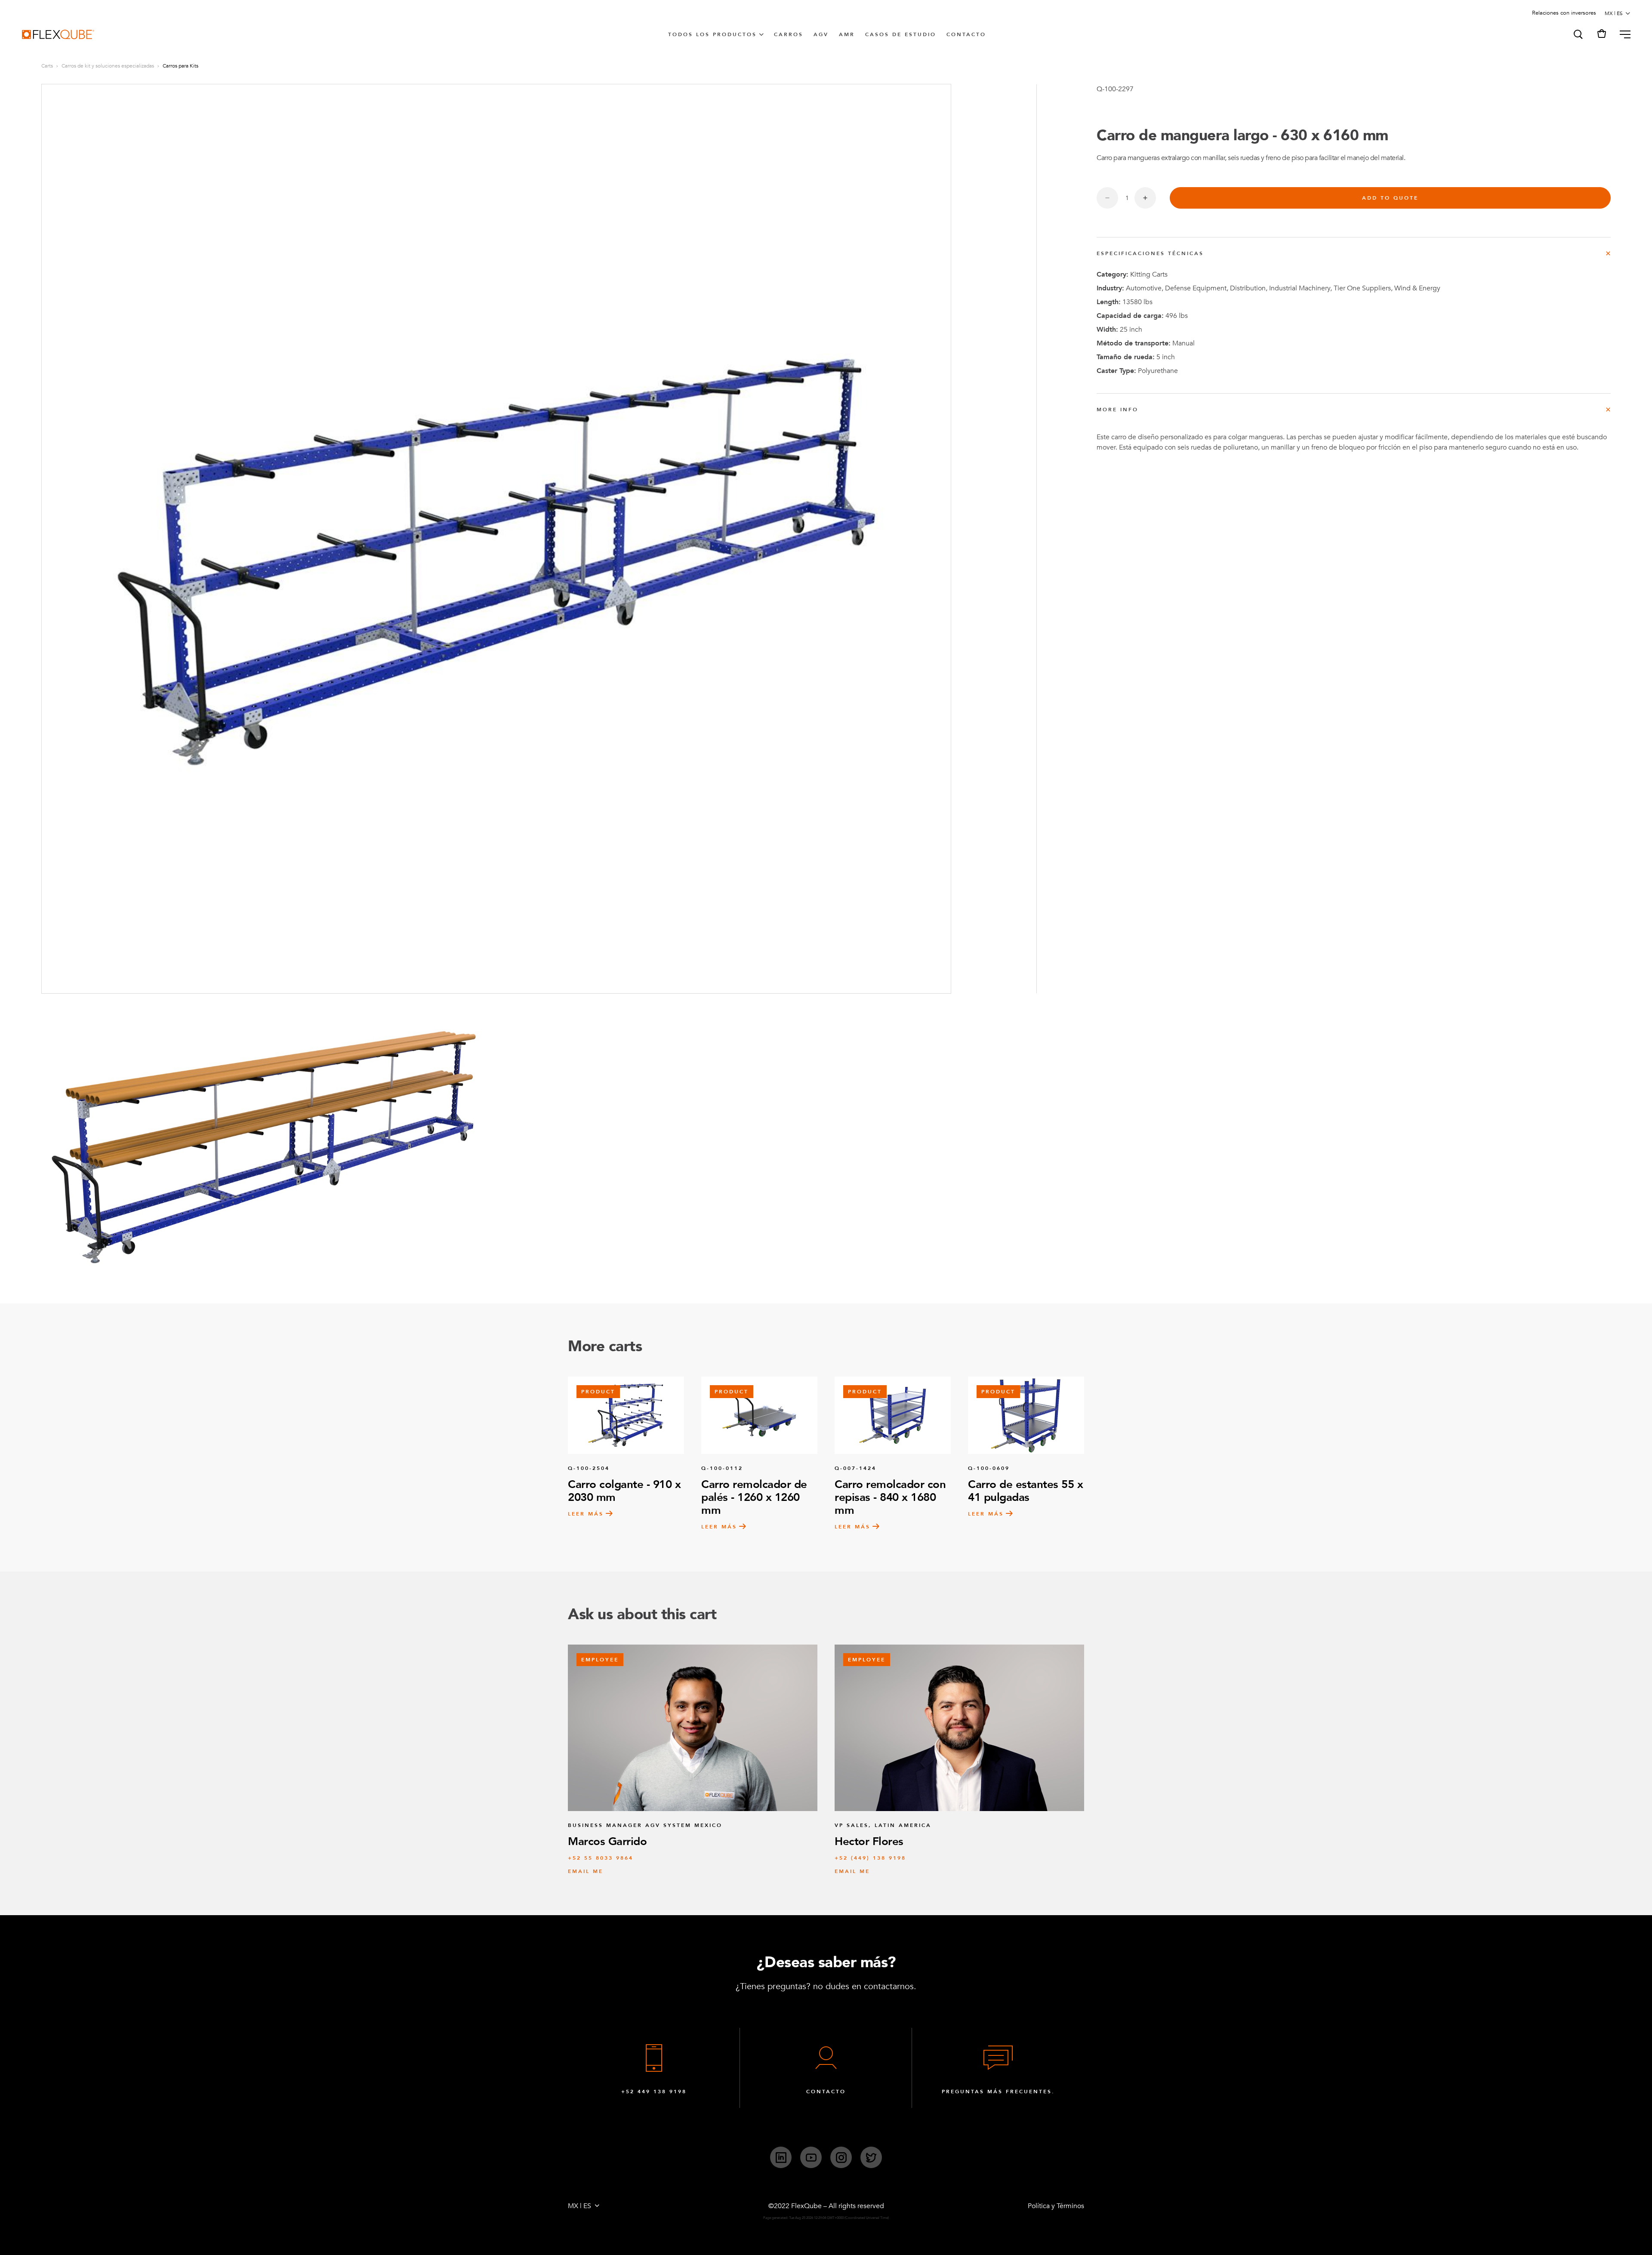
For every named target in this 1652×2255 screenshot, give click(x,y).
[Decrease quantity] (1107, 198)
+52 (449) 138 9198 (870, 1858)
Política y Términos (1056, 2206)
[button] (1578, 34)
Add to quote (1390, 198)
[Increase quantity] (1145, 198)
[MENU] (1622, 34)
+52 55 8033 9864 (601, 1858)
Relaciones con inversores (1564, 13)
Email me (586, 1871)
